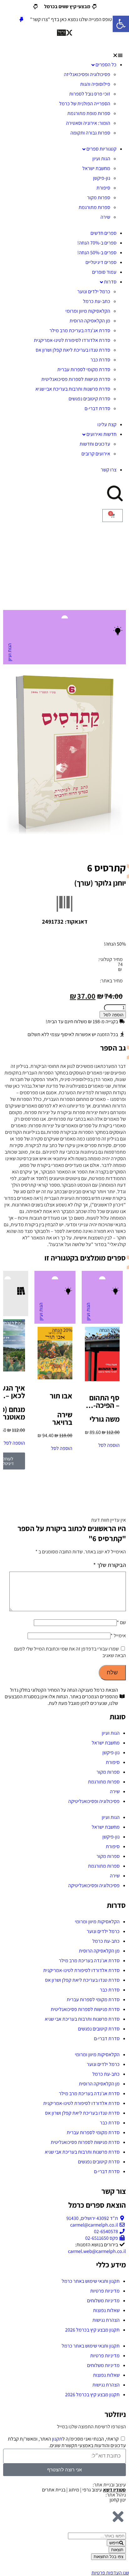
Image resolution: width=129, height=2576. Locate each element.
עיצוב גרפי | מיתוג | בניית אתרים (84, 2490)
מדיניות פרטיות (105, 2291)
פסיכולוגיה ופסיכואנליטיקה (94, 1801)
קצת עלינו (107, 424)
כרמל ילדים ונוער (94, 291)
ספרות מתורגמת (94, 207)
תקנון (57, 2439)
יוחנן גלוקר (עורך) (100, 883)
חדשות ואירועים (101, 434)
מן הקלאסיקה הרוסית (90, 321)
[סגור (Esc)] (21, 7)
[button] (64, 55)
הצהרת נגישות (106, 2320)
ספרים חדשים (103, 233)
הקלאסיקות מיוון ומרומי (88, 311)
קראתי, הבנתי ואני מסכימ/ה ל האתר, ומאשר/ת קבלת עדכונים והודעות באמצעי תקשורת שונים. (67, 2442)
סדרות (110, 282)
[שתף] (34, 7)
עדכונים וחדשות (95, 444)
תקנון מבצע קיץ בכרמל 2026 (92, 2330)
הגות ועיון (101, 159)
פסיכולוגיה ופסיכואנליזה (87, 74)
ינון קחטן (118, 2500)
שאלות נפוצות (106, 2310)
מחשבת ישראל (96, 168)
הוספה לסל (114, 1015)
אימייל (118, 1636)
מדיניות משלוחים (103, 2301)
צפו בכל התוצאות (108, 2557)
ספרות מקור (99, 198)
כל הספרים (106, 65)
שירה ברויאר (62, 1418)
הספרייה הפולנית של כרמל (85, 104)
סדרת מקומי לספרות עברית (84, 369)
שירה (105, 217)
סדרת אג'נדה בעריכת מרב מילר (80, 330)
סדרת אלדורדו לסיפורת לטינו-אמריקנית (72, 340)
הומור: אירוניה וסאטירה (88, 123)
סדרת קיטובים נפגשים (89, 399)
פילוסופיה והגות (95, 84)
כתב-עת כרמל (97, 301)
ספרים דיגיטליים (101, 262)
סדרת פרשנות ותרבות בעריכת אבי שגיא (73, 389)
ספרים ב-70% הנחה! (97, 243)
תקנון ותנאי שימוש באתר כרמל (91, 2281)
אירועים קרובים (96, 454)
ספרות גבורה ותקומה (90, 133)
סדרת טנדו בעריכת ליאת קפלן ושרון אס (73, 350)
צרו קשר (109, 470)
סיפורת (103, 188)
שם (121, 1622)
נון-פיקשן (102, 178)
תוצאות (117, 2550)
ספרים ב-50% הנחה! (97, 253)
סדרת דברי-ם (97, 408)
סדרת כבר (100, 360)
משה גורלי (105, 1419)
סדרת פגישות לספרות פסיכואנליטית (76, 379)
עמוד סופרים (104, 272)
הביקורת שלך (110, 1565)
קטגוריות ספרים (101, 149)
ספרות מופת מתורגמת (89, 113)
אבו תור (61, 1396)
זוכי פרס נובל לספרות (90, 94)
